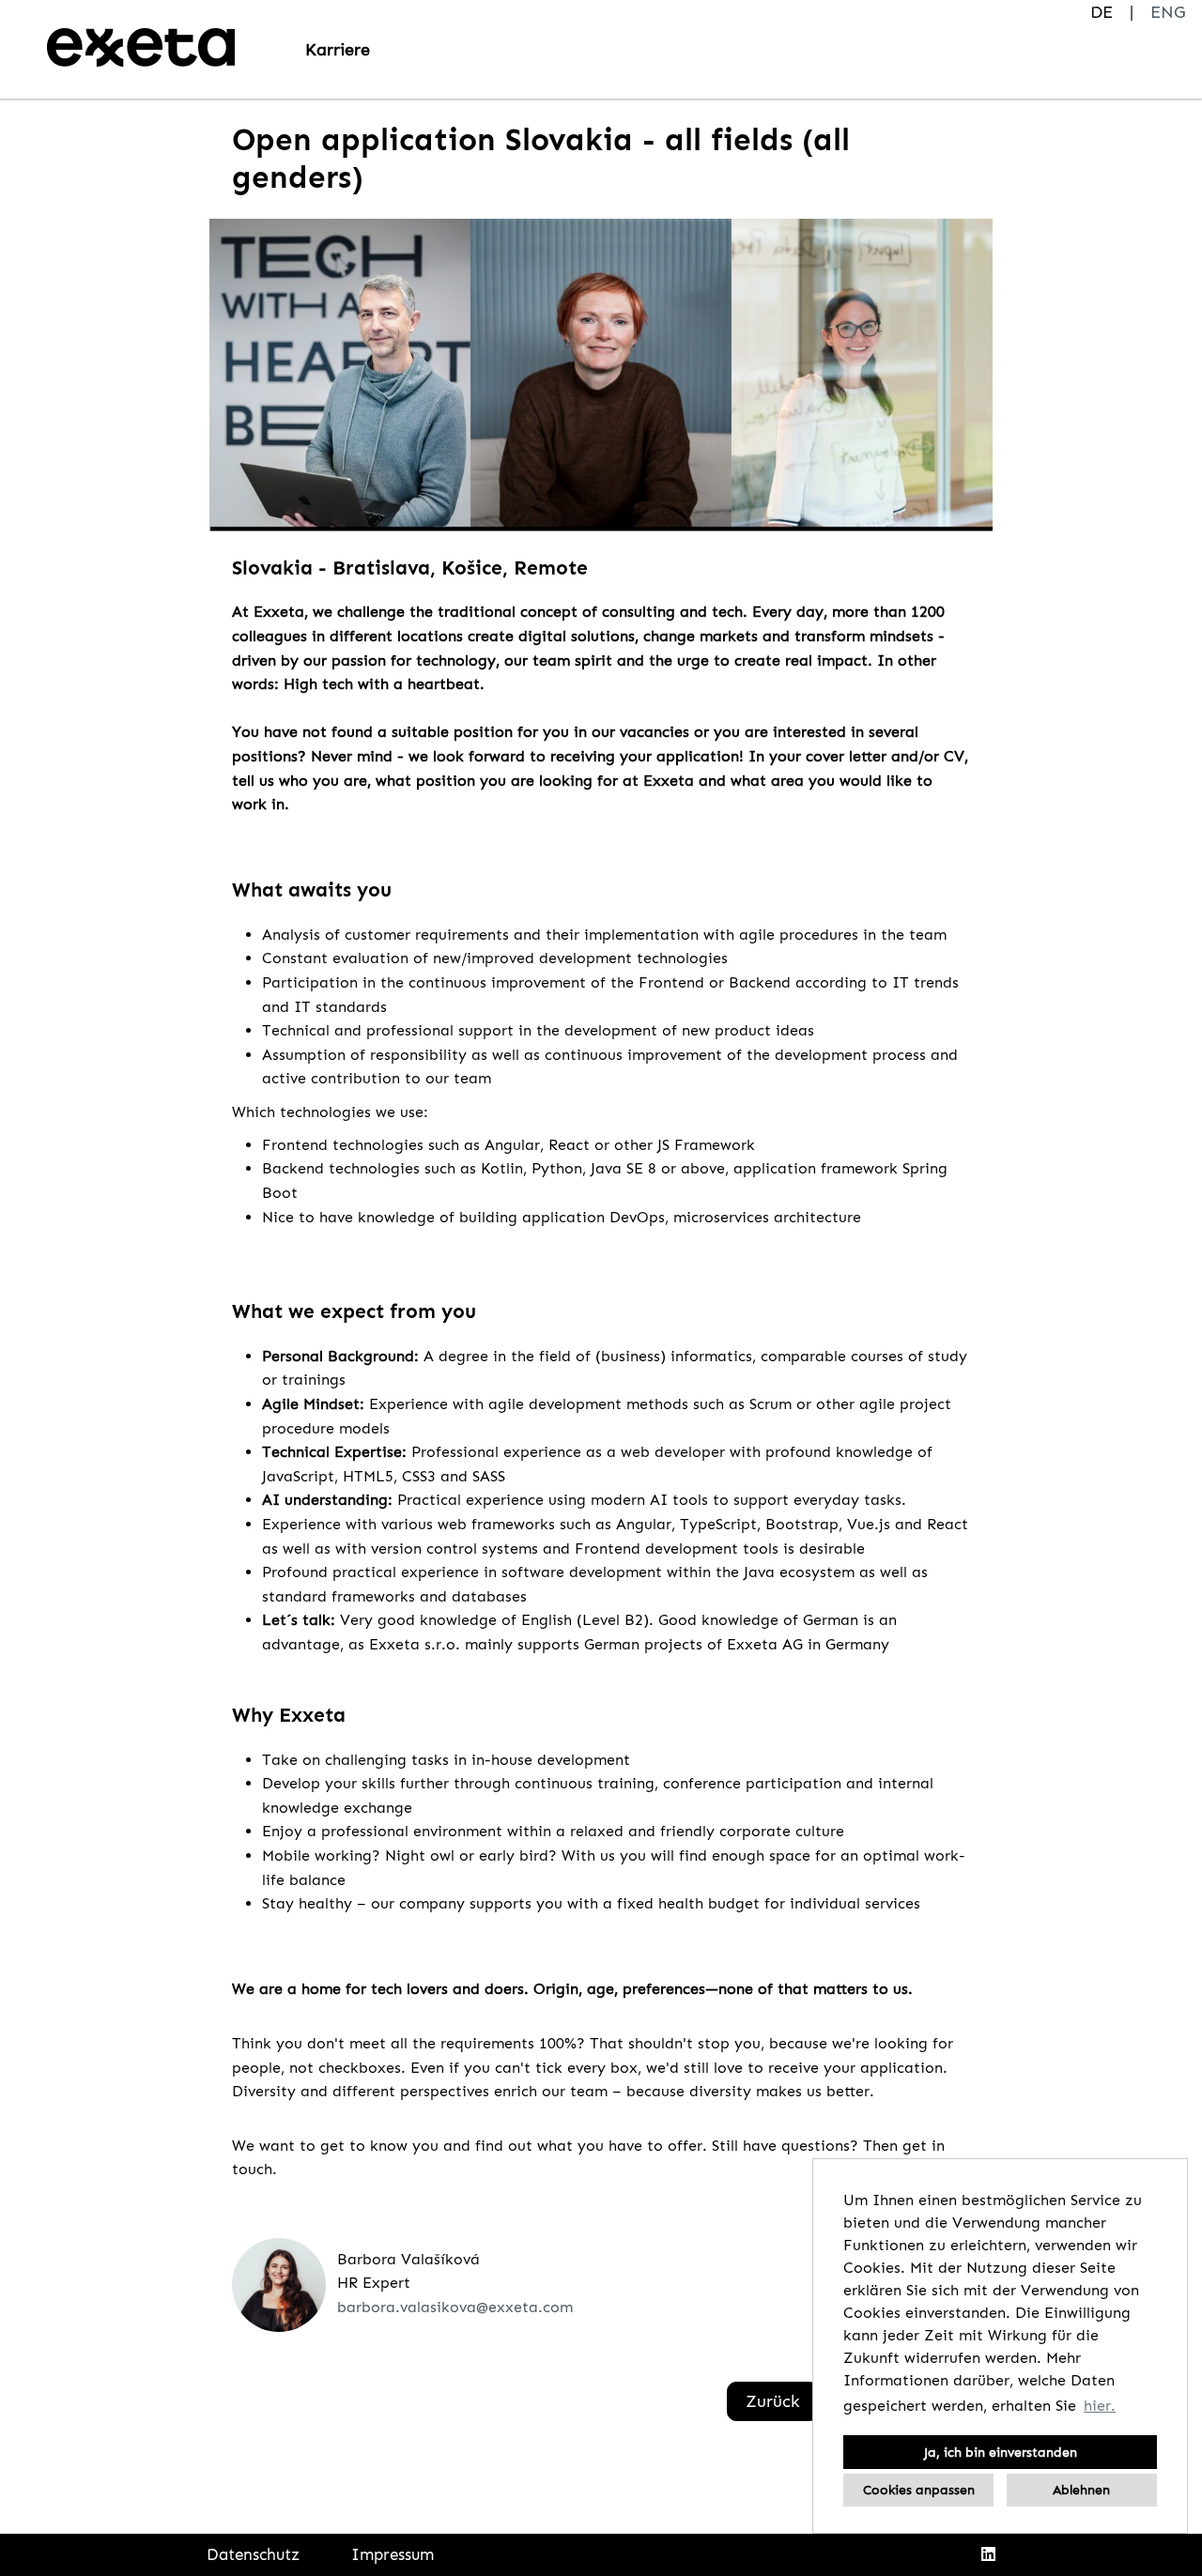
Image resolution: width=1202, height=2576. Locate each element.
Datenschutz (253, 2554)
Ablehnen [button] (1081, 2490)
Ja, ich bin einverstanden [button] (1001, 2452)
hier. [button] (1100, 2406)
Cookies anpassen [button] (919, 2490)
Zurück (773, 2401)
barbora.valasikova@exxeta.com (455, 2307)
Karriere (338, 50)
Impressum (393, 2554)
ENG (1168, 12)
